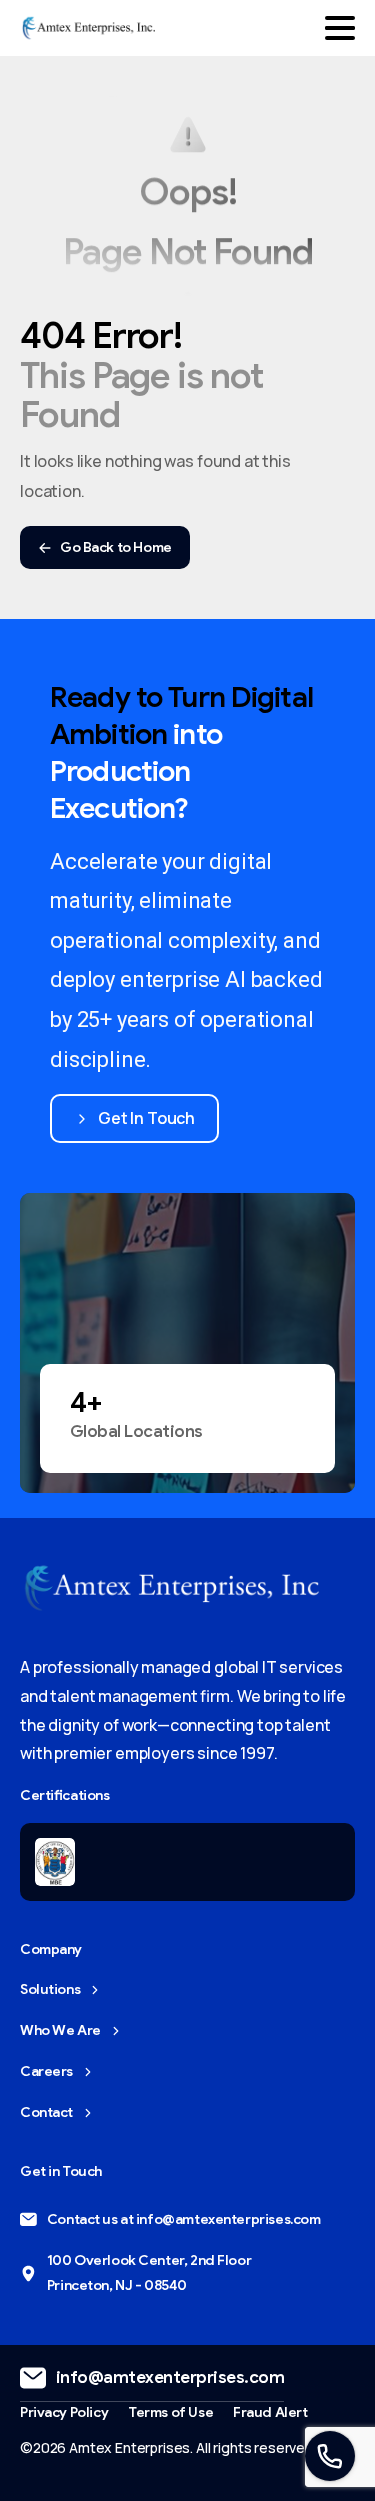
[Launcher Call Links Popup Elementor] (330, 2456)
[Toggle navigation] (340, 28)
